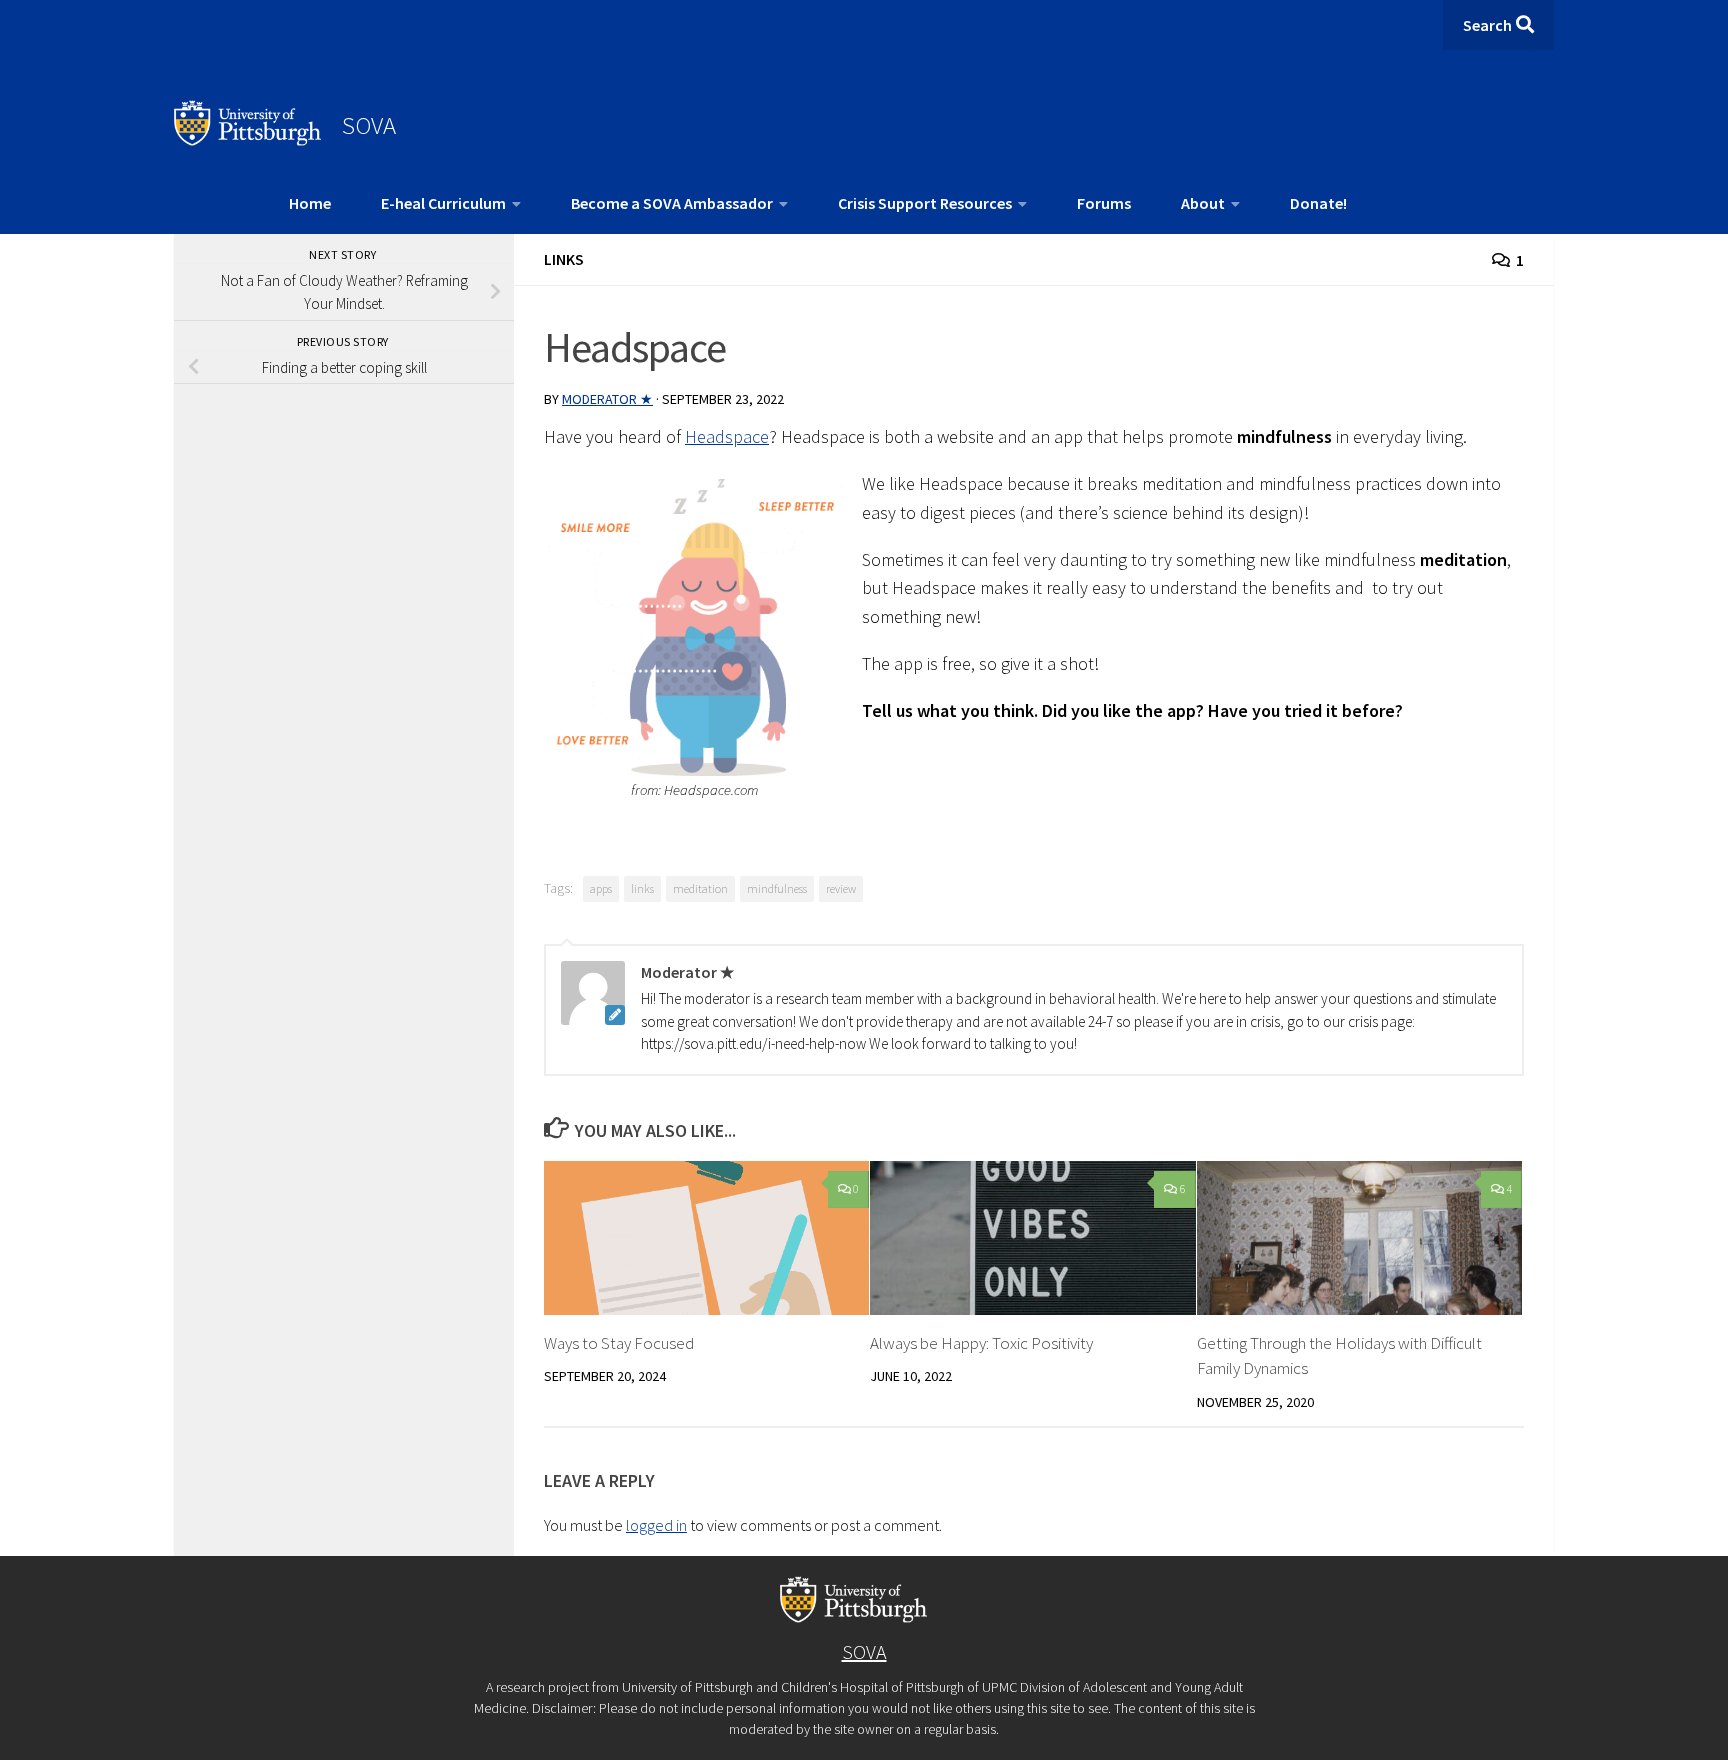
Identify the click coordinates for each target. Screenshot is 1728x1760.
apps (601, 888)
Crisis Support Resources (925, 203)
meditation (700, 888)
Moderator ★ (607, 399)
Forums (1104, 203)
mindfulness (777, 888)
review (841, 888)
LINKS (564, 259)
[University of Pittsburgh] (248, 140)
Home (310, 203)
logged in (656, 1525)
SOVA (369, 125)
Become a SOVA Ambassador (672, 203)
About (1203, 203)
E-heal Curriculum (443, 203)
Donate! (1318, 203)
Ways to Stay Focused (619, 1343)
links (642, 888)
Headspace (727, 436)
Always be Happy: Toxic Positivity (981, 1343)
